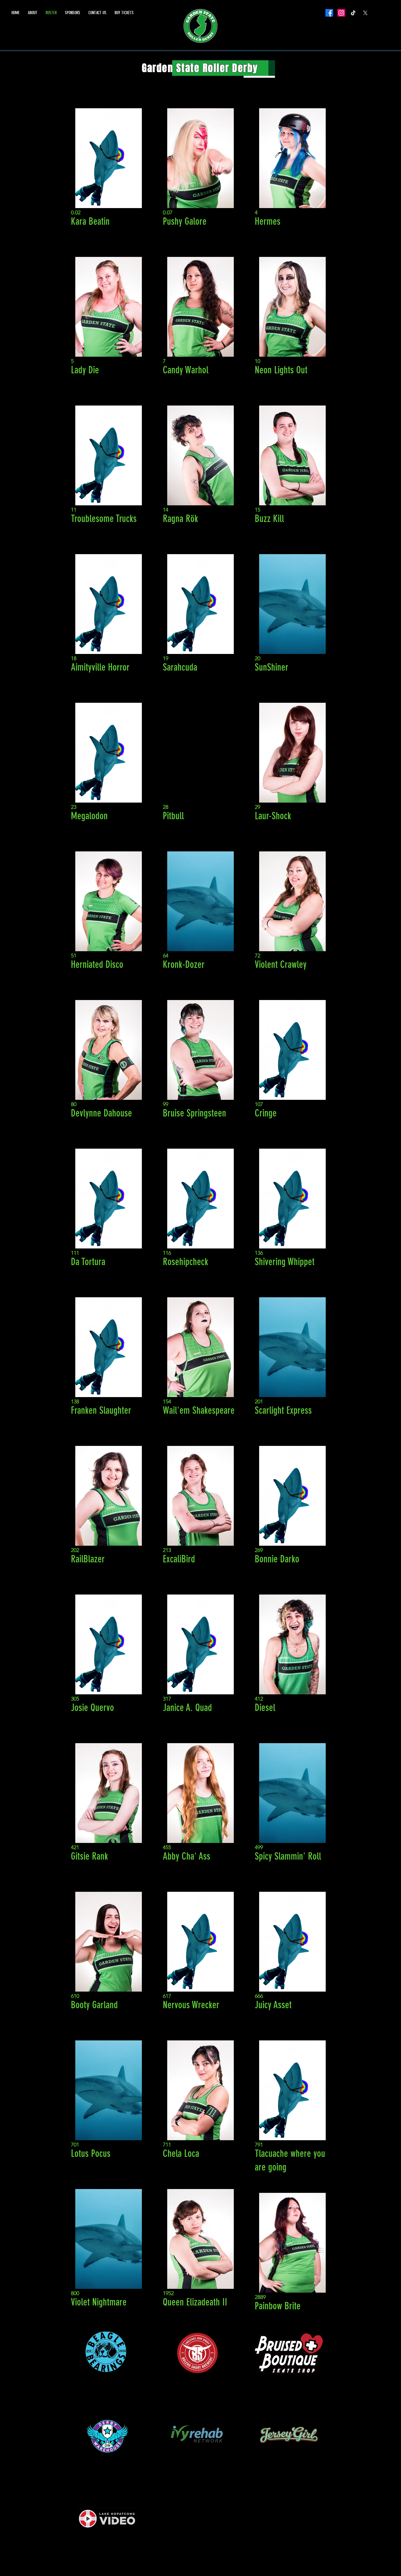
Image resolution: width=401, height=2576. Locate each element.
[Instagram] (341, 13)
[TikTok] (353, 13)
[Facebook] (329, 13)
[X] (365, 13)
